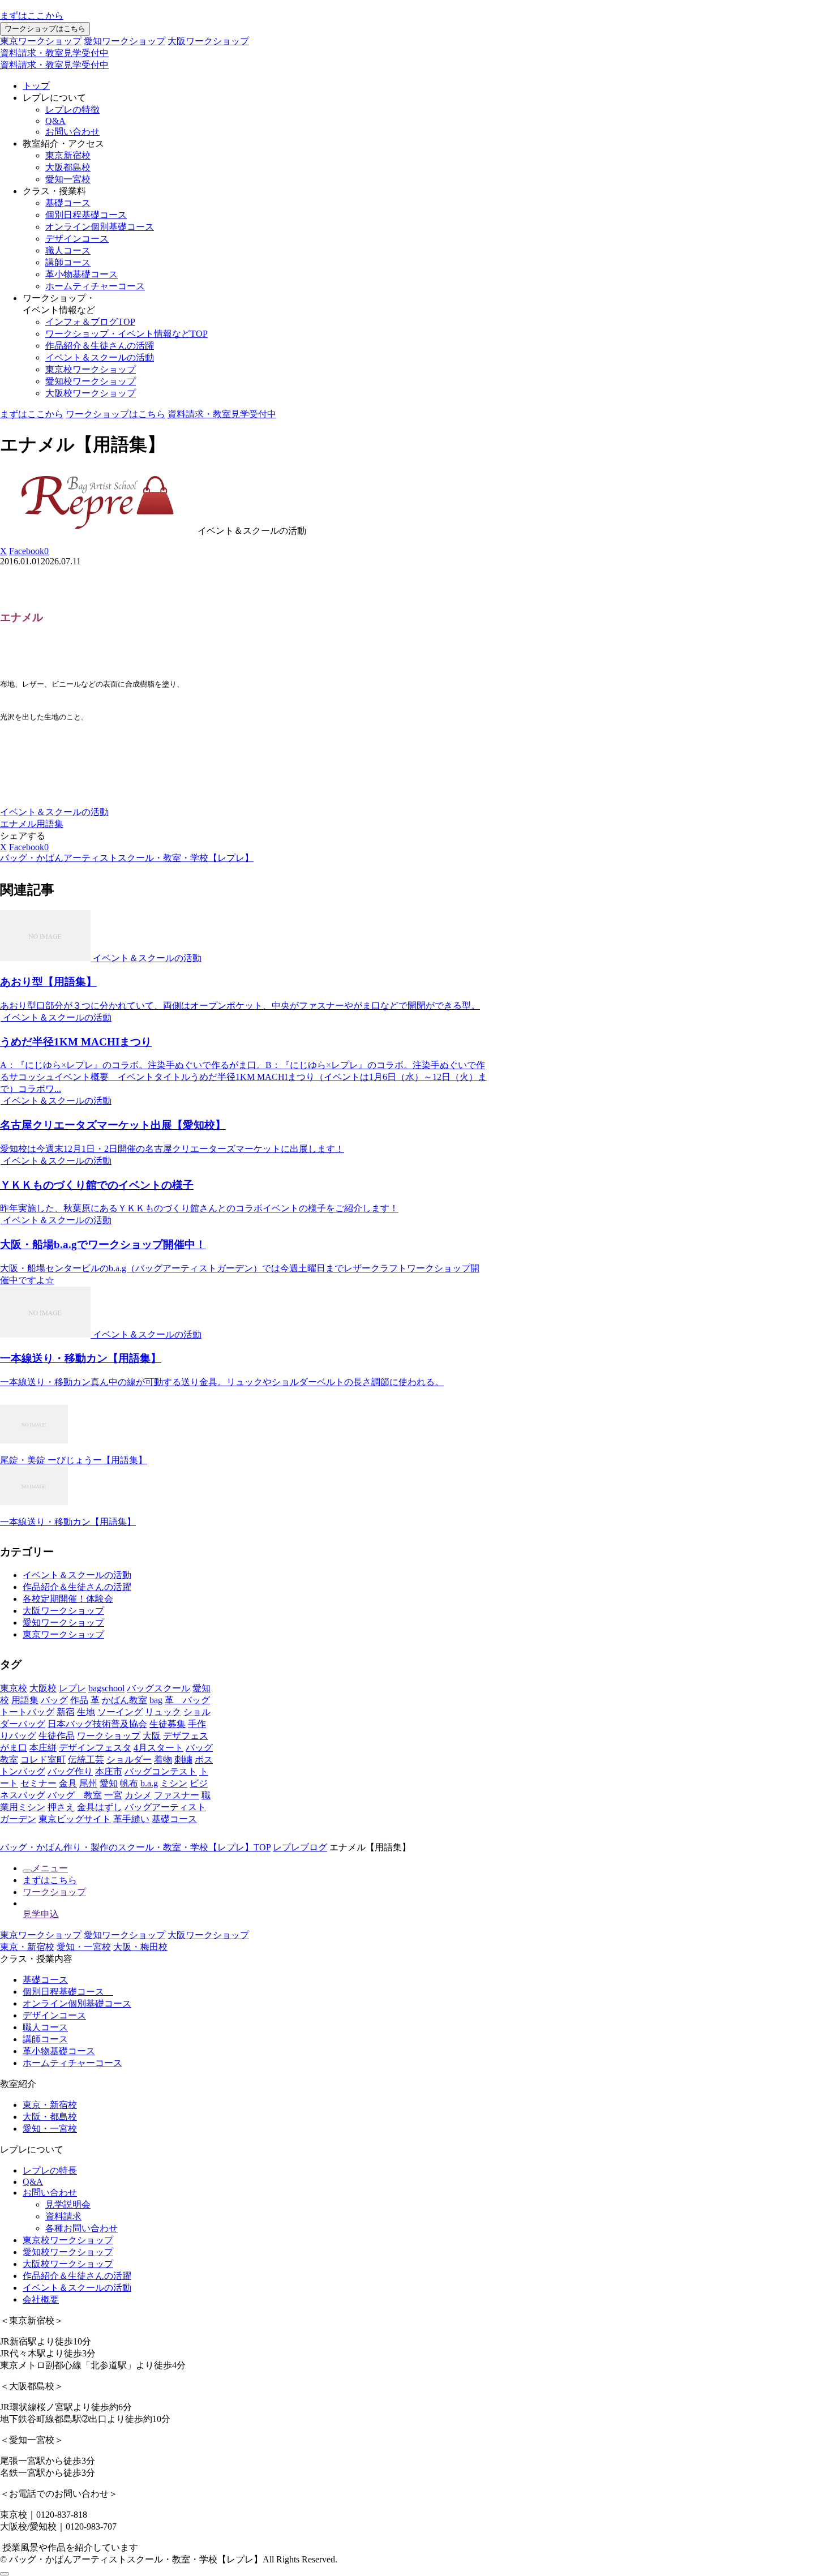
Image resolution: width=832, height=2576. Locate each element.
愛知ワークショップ (125, 41)
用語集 (50, 824)
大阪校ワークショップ (91, 393)
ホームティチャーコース (95, 286)
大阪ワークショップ (208, 41)
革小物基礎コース (82, 274)
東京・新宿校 (27, 1947)
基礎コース (68, 203)
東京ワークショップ (41, 41)
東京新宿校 (68, 155)
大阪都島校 (68, 167)
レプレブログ (300, 1847)
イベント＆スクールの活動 (100, 357)
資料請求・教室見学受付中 (54, 53)
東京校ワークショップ (91, 369)
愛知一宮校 (68, 179)
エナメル (18, 824)
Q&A (55, 121)
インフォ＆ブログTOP (90, 322)
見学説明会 (68, 2204)
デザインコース (77, 239)
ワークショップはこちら (45, 29)
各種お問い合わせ (82, 2228)
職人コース (68, 250)
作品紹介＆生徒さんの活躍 (100, 346)
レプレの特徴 (72, 110)
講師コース (68, 262)
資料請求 (63, 2216)
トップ (36, 86)
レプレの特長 (50, 2170)
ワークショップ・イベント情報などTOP (126, 334)
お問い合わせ (72, 132)
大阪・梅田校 (140, 1947)
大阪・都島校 (50, 2117)
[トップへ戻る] (5, 2574)
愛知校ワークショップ (91, 381)
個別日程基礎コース (86, 215)
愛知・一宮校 (84, 1947)
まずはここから (32, 16)
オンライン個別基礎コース (100, 227)
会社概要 (41, 2299)
